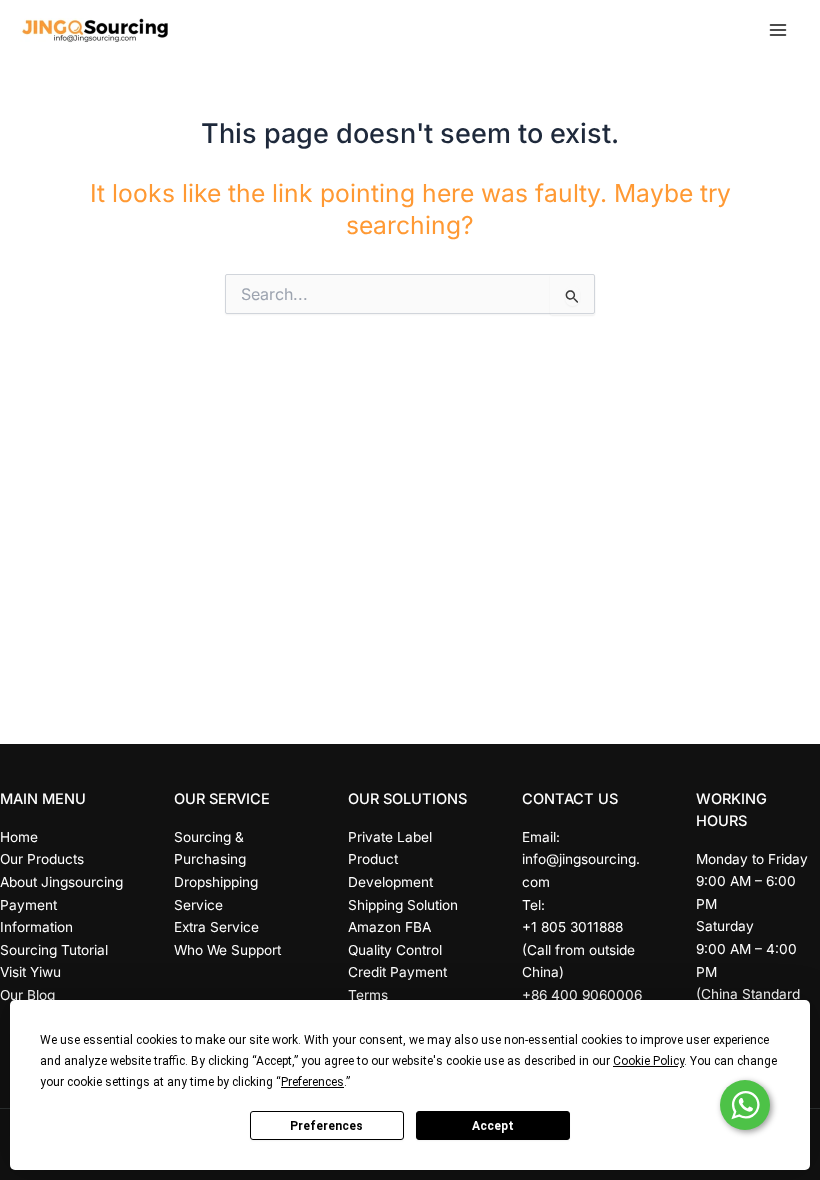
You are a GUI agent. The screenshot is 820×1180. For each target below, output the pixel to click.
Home (19, 837)
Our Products (42, 859)
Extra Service (216, 927)
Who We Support (227, 950)
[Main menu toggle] (777, 30)
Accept (493, 1126)
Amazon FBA (389, 927)
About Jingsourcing (61, 882)
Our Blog (27, 995)
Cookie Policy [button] (648, 1061)
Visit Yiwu (30, 972)
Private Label (390, 837)
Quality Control (395, 950)
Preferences (326, 1126)
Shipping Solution (403, 905)
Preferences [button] (312, 1082)
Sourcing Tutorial (54, 950)
